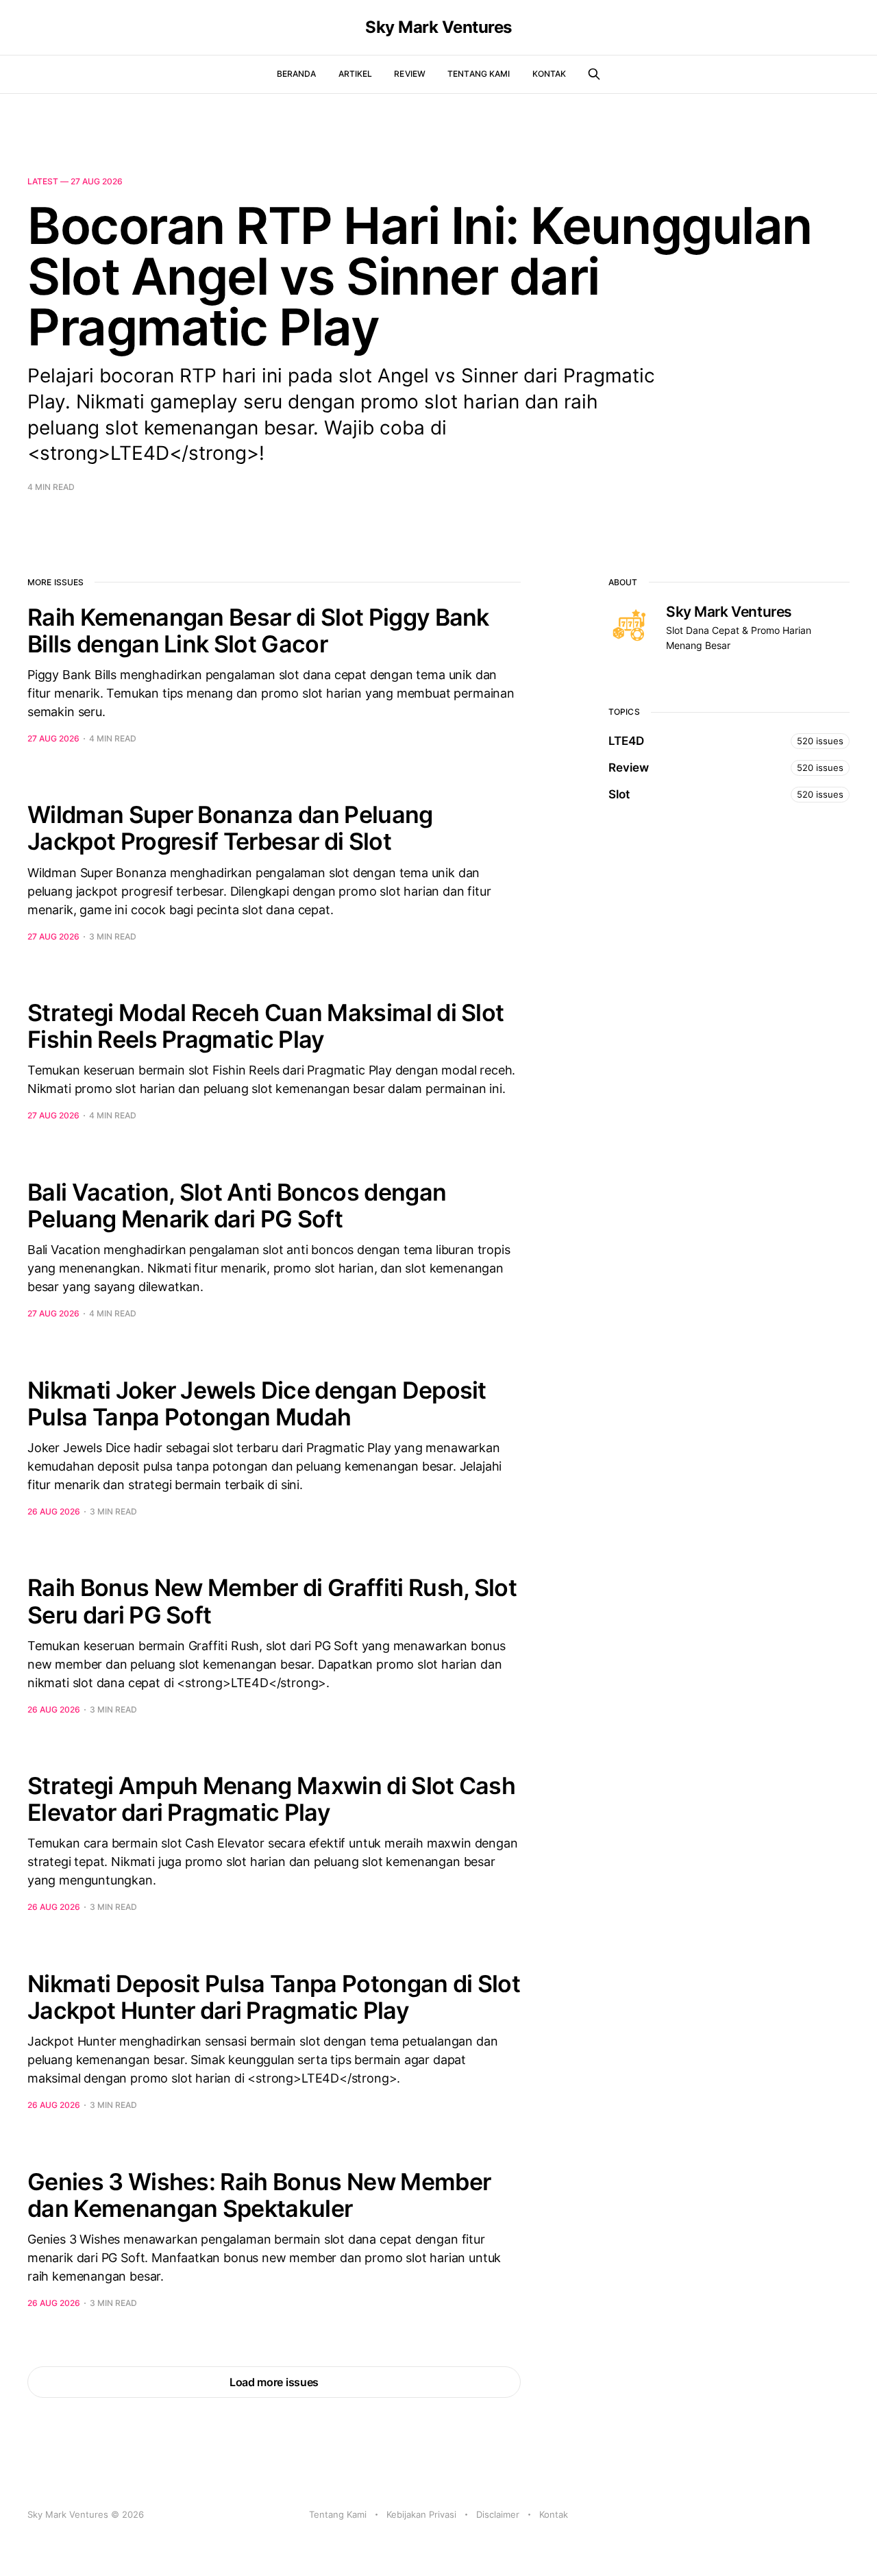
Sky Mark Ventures (438, 27)
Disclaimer (498, 2514)
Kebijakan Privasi (421, 2514)
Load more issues (274, 2382)
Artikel (356, 74)
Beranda (297, 74)
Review (410, 74)
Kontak (549, 74)
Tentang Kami (479, 74)
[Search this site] (594, 74)
